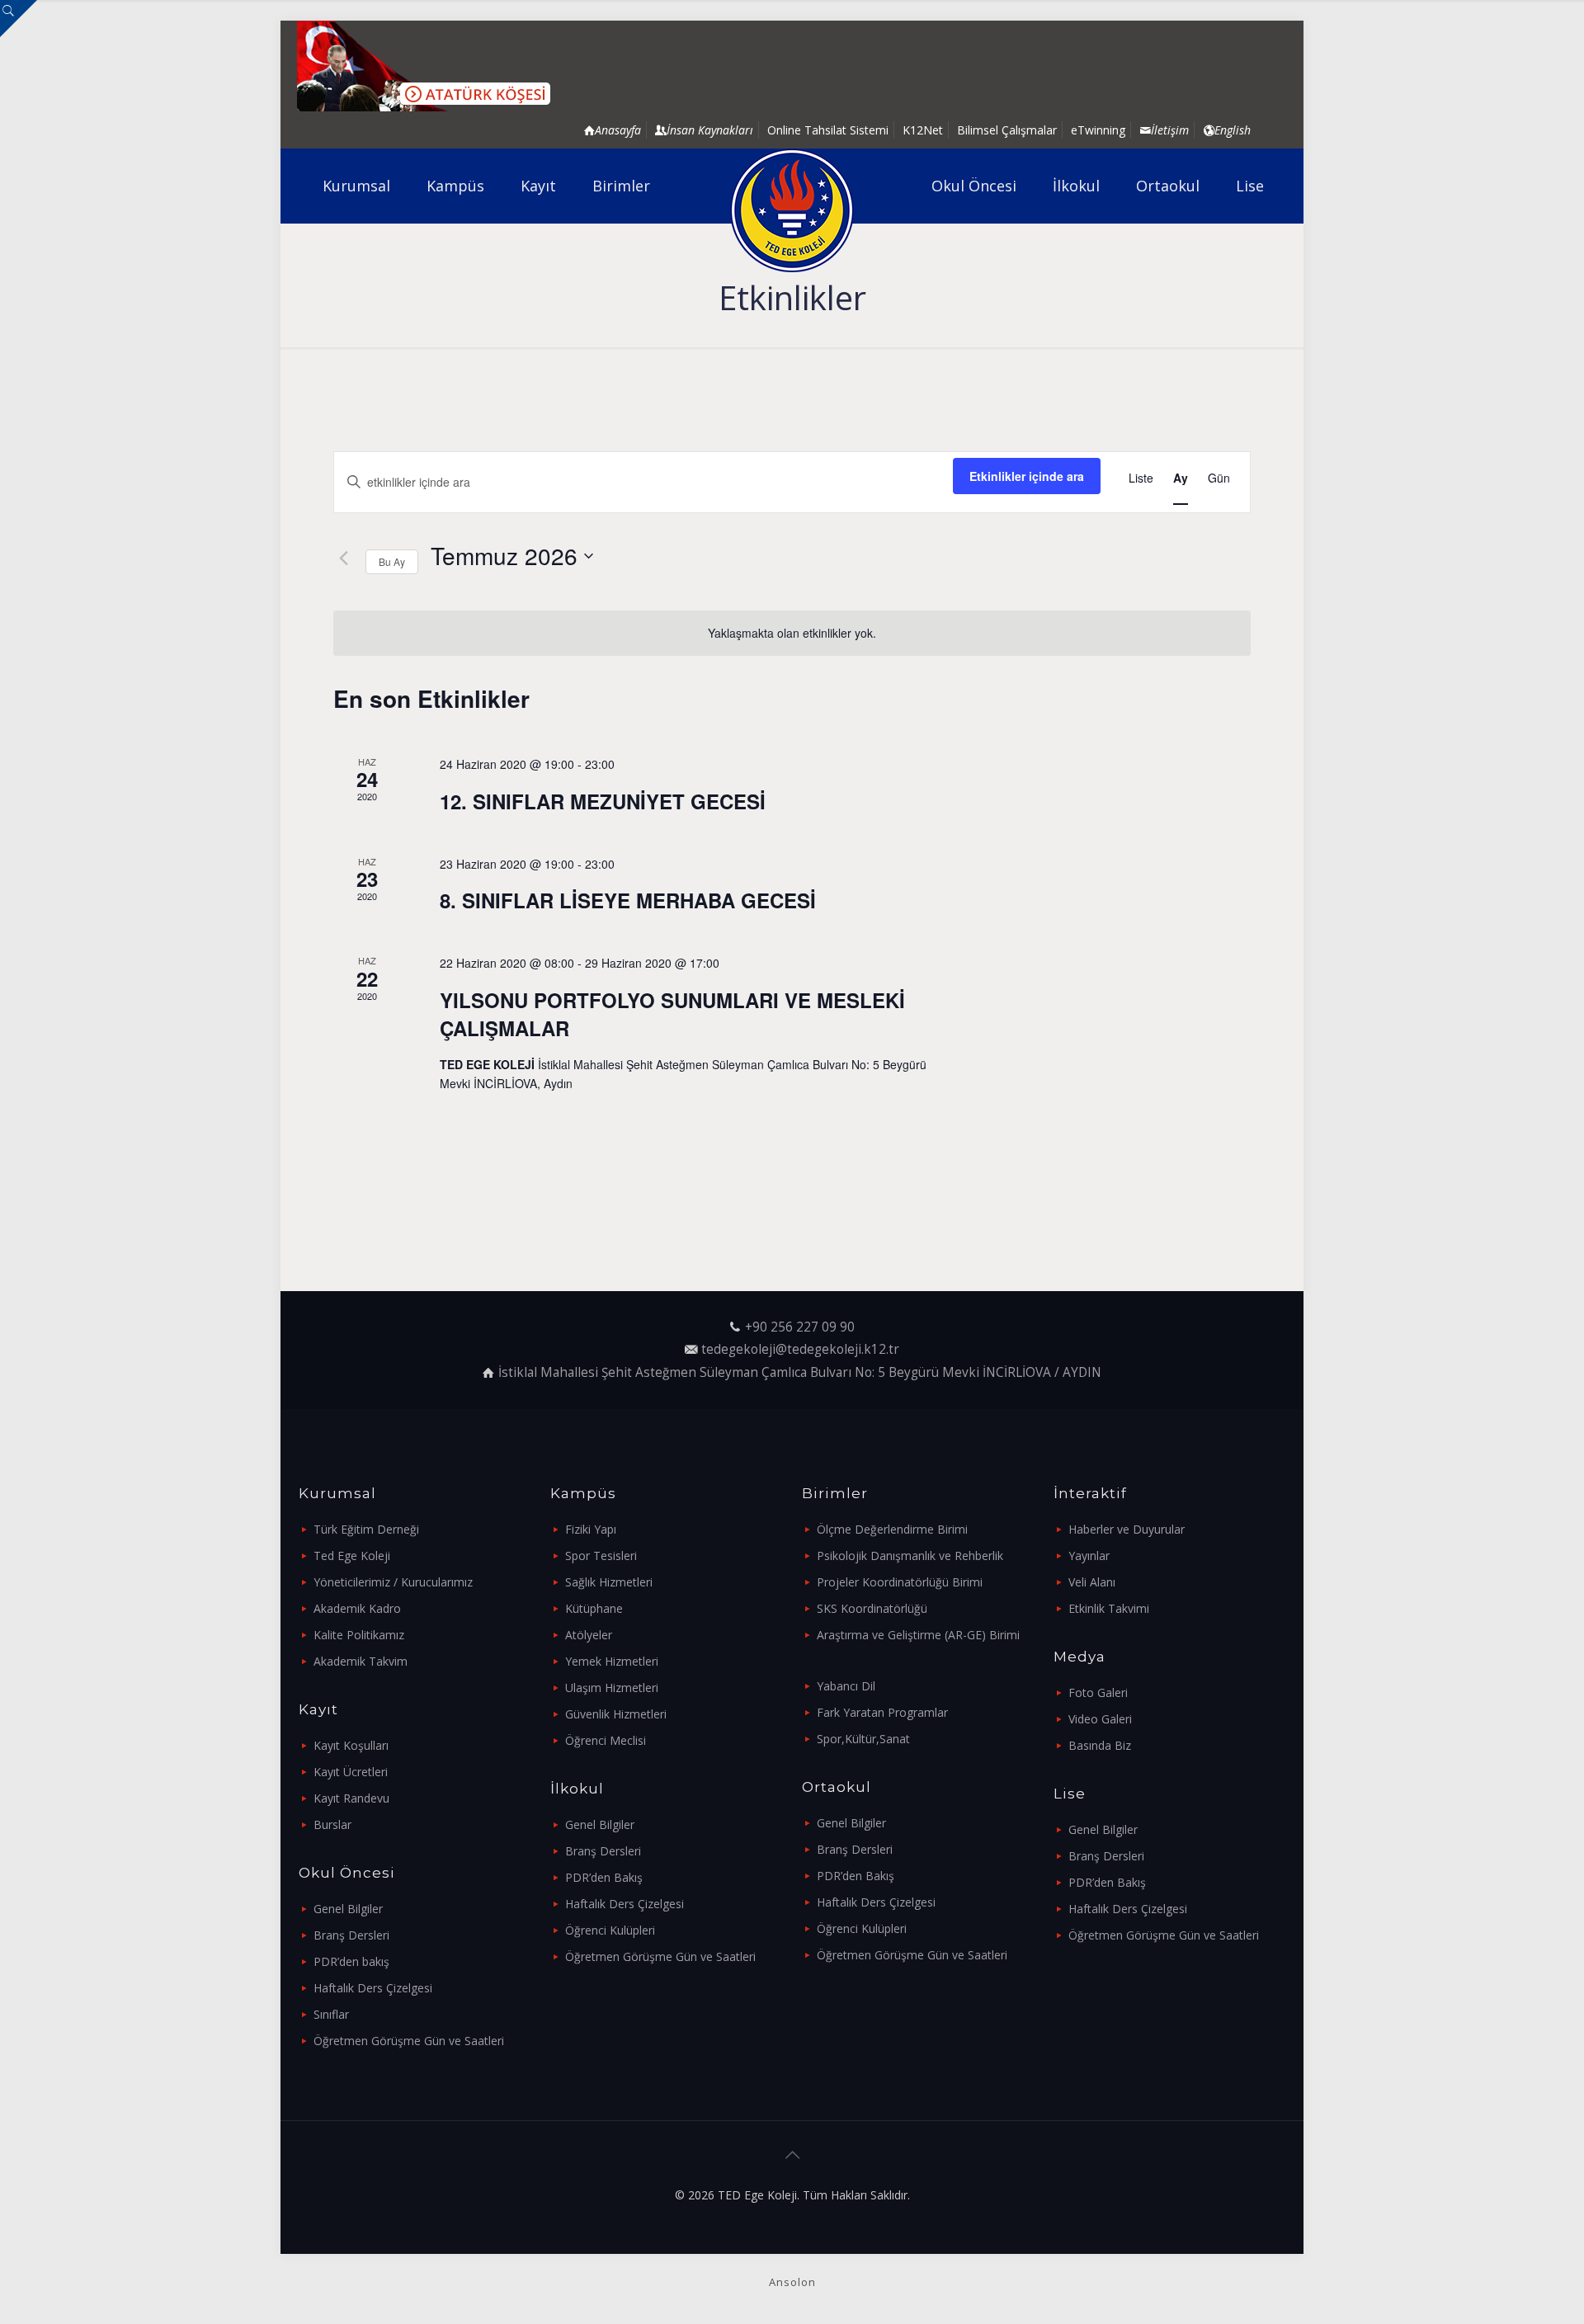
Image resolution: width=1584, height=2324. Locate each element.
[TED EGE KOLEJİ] (792, 210)
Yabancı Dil (846, 1686)
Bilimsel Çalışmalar (1007, 130)
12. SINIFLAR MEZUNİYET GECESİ (603, 801)
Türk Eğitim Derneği (366, 1529)
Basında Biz (1100, 1745)
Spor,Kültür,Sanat (863, 1739)
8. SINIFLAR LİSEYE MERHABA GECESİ (628, 900)
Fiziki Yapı (591, 1529)
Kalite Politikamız (359, 1635)
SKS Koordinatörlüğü (872, 1608)
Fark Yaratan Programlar (882, 1712)
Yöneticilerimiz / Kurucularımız (393, 1582)
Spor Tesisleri (601, 1556)
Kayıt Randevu (351, 1798)
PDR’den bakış (351, 1961)
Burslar (332, 1824)
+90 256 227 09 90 (800, 1327)
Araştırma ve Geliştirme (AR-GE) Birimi (918, 1635)
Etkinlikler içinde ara (1027, 476)
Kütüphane (594, 1608)
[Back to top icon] (792, 2155)
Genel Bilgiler (348, 1909)
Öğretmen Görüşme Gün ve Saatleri (409, 2041)
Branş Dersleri (351, 1935)
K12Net (923, 130)
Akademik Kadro (357, 1608)
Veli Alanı (1092, 1582)
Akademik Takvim (361, 1661)
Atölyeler (589, 1635)
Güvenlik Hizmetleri (616, 1714)
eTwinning (1098, 130)
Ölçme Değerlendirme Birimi (892, 1529)
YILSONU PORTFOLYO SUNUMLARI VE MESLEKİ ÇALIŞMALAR (672, 1014)
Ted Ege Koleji (352, 1556)
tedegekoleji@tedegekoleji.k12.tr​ (800, 1349)
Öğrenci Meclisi (606, 1740)
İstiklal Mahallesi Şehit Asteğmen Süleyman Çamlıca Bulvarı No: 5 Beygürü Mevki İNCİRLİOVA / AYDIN (800, 1372)
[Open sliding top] (19, 19)
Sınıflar (331, 2014)
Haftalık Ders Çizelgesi (373, 1988)
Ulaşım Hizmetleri (612, 1688)
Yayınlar (1089, 1556)
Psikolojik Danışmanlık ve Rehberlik (910, 1556)
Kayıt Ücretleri (351, 1772)
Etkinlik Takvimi (1109, 1608)
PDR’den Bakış (604, 1877)
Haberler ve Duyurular (1127, 1529)
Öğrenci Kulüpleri (610, 1930)
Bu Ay (392, 561)
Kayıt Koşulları (351, 1745)
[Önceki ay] (343, 558)
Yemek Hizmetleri (612, 1661)
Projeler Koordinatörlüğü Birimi (900, 1582)
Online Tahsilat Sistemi (828, 130)
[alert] (792, 633)
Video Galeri (1100, 1719)
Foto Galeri (1098, 1692)
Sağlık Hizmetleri (609, 1582)
